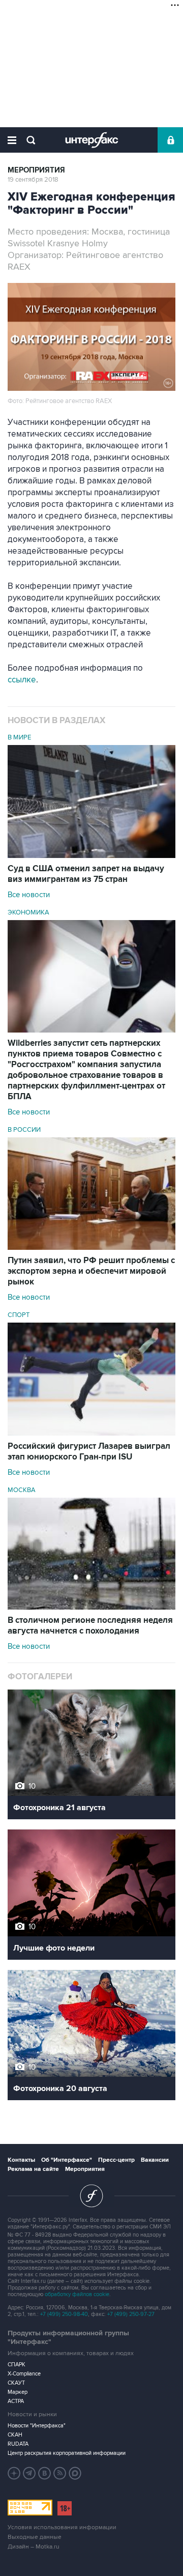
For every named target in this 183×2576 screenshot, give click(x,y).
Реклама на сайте (33, 2169)
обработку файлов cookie (77, 2294)
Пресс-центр (116, 2160)
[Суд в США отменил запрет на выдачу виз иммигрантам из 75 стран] (91, 855)
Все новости (29, 895)
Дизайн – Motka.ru (34, 2547)
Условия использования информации (62, 2527)
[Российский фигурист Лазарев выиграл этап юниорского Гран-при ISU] (91, 1433)
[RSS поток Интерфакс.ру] (60, 2473)
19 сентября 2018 (33, 180)
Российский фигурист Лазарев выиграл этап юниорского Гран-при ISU (89, 1452)
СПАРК (17, 2365)
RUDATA (18, 2444)
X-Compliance (24, 2374)
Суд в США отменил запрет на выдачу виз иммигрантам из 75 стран (86, 874)
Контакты (21, 2160)
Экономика (28, 912)
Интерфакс (92, 140)
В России (24, 1130)
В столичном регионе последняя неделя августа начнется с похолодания (90, 1626)
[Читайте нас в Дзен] (14, 2473)
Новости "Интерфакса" (37, 2426)
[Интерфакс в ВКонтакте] (45, 2473)
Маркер (18, 2392)
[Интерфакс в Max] (75, 2473)
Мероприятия (36, 170)
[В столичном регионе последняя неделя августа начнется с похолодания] (91, 1607)
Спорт (19, 1315)
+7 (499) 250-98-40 (64, 2314)
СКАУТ (16, 2383)
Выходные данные (35, 2537)
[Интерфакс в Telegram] (29, 2473)
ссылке (22, 680)
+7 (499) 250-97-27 (131, 2314)
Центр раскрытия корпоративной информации (67, 2453)
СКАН (15, 2435)
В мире (19, 737)
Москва (22, 1490)
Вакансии (155, 2160)
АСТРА (16, 2401)
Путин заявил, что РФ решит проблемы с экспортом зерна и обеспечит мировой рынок (91, 1271)
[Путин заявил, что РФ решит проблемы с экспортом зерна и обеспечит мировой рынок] (91, 1247)
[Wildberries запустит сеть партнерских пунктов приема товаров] (91, 1030)
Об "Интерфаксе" (67, 2160)
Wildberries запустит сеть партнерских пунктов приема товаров (86, 1070)
